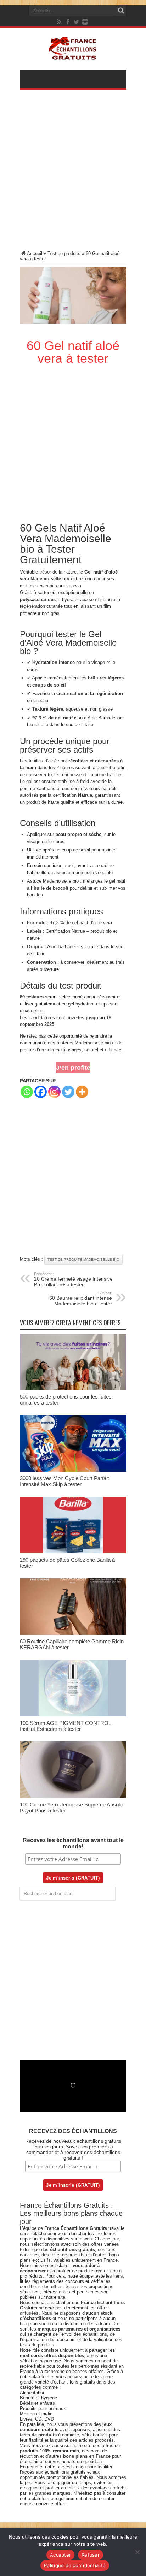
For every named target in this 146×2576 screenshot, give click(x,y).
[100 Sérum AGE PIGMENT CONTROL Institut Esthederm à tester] (73, 1715)
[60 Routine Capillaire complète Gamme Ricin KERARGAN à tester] (73, 1633)
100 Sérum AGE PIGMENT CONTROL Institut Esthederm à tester (65, 1726)
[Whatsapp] (27, 1092)
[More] (82, 1092)
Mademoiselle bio (93, 1043)
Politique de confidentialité (75, 2565)
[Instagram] (54, 1092)
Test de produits (64, 253)
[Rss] (60, 22)
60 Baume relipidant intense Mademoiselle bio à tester (81, 1299)
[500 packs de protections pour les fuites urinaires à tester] (73, 1388)
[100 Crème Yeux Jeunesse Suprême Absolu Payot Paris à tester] (73, 1796)
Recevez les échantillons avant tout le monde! (73, 1843)
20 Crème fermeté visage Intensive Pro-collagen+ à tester (73, 1280)
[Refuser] (137, 2552)
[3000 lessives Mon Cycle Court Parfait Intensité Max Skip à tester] (73, 1470)
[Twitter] (77, 22)
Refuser (91, 2555)
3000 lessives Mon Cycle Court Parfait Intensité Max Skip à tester (64, 1481)
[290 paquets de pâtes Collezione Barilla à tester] (73, 1552)
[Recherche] (121, 11)
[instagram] (85, 22)
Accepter (60, 2555)
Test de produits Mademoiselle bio (83, 1260)
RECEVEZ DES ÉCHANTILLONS (73, 2131)
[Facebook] (68, 22)
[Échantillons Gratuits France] (73, 56)
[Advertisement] (73, 175)
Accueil (35, 253)
